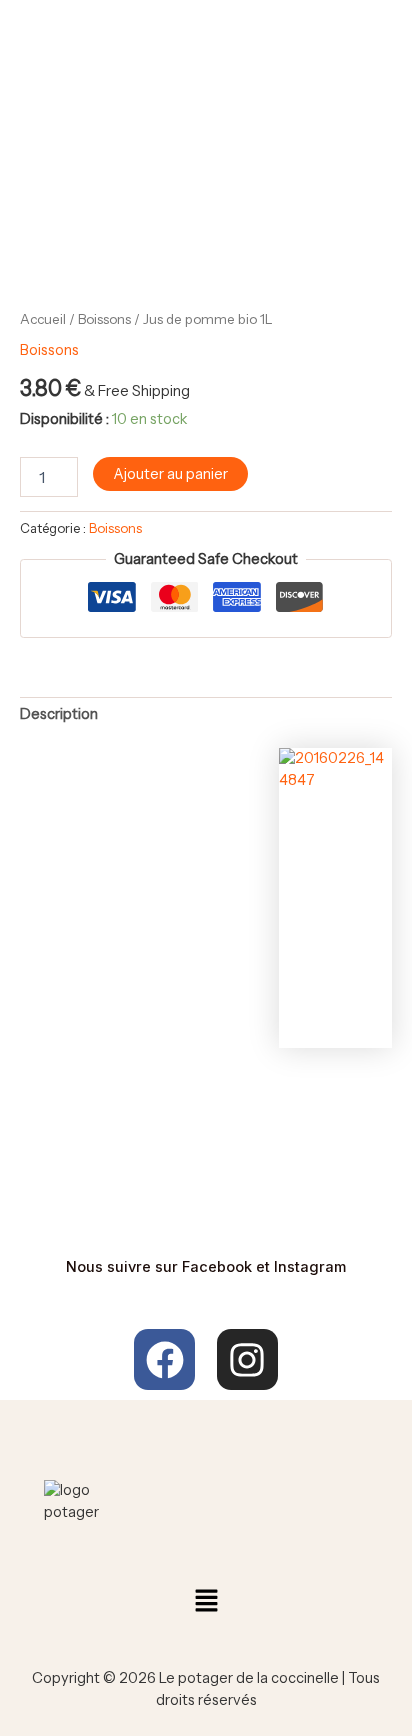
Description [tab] (59, 714)
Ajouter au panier (170, 474)
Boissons (104, 319)
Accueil (43, 319)
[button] (206, 1602)
